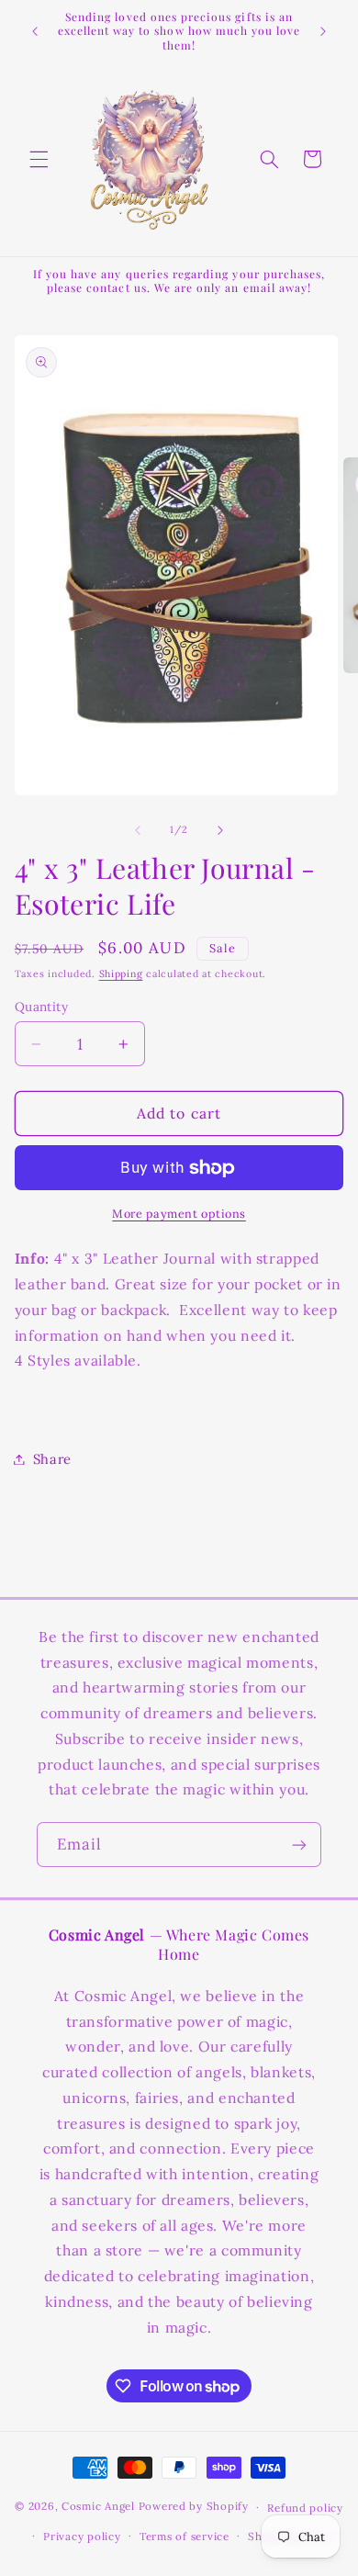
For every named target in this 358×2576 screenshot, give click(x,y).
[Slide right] (220, 830)
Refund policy (305, 2508)
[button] (39, 159)
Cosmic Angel (98, 2507)
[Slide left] (138, 830)
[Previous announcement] (35, 31)
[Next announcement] (323, 31)
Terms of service (185, 2536)
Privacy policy (82, 2536)
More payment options (179, 1213)
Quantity (41, 1007)
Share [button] (52, 1459)
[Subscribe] (299, 1845)
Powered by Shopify (194, 2507)
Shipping (121, 973)
